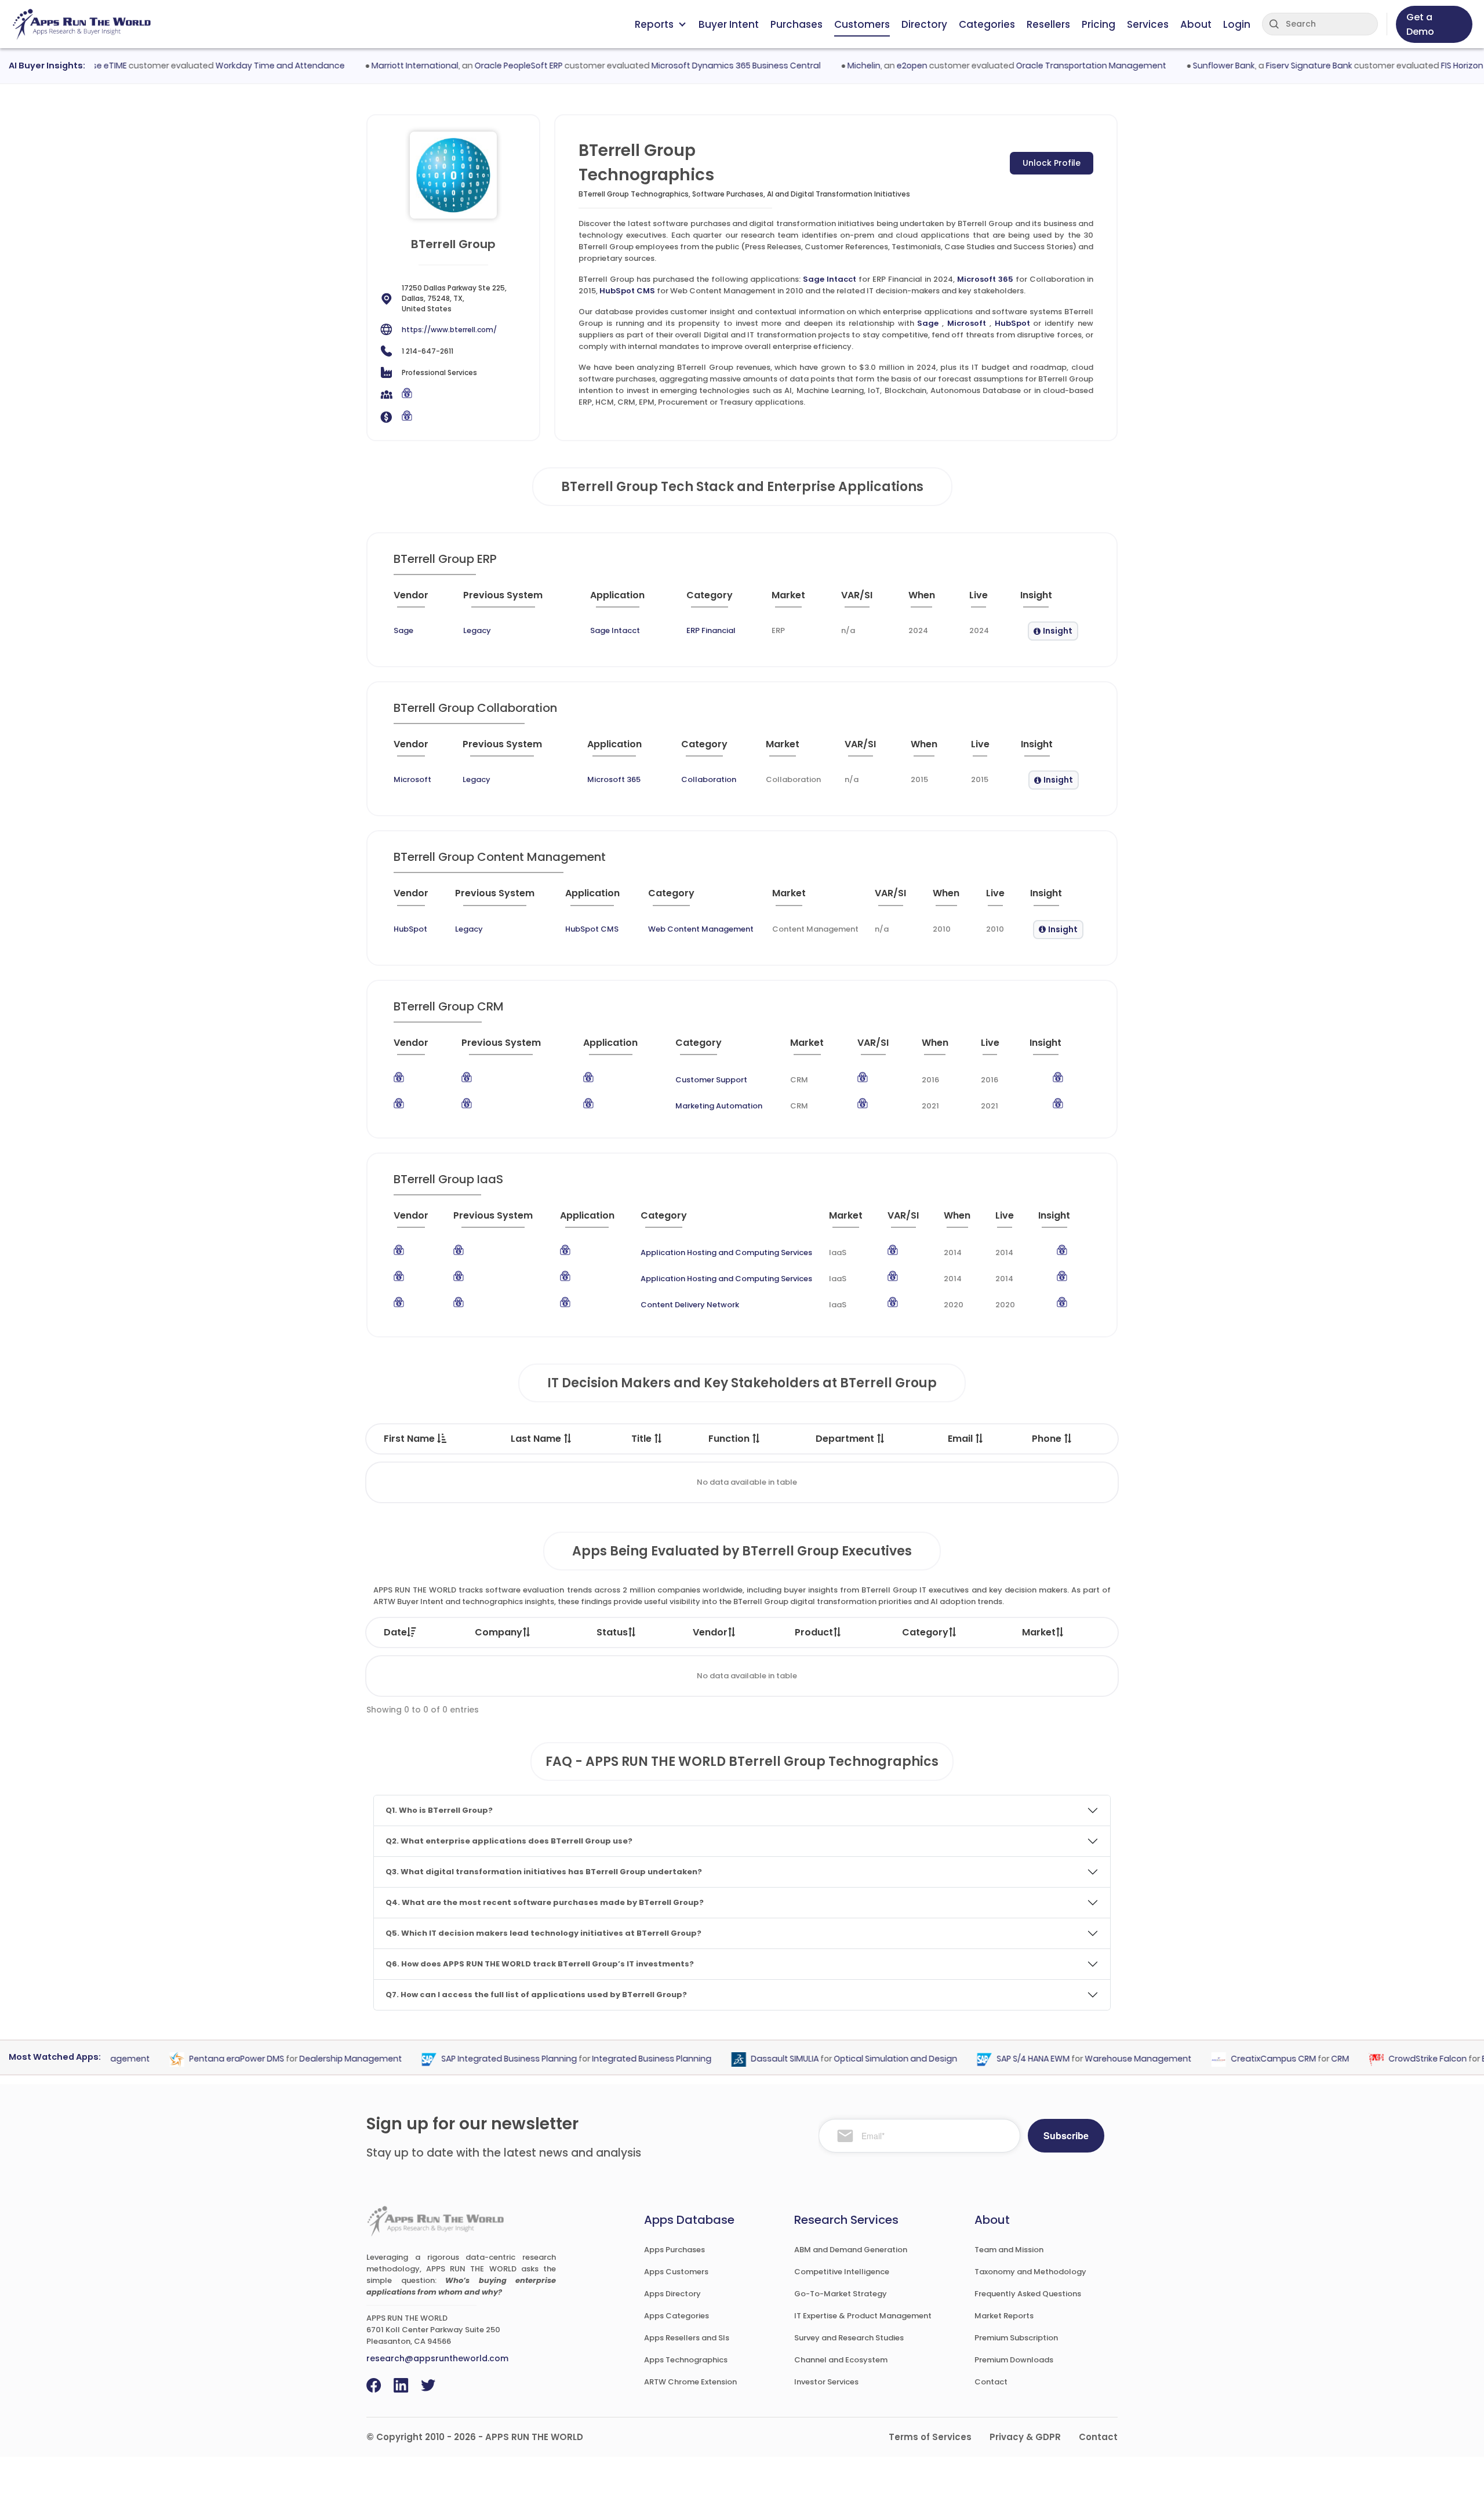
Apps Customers (676, 2272)
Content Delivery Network (690, 1305)
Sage (928, 323)
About (1196, 24)
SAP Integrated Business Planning (473, 2059)
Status (612, 1632)
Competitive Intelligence (842, 2272)
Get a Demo (1420, 24)
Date (395, 1632)
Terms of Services (930, 2437)
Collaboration (709, 779)
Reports (654, 24)
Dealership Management (314, 2059)
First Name (410, 1439)
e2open (875, 66)
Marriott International (378, 66)
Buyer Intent (729, 24)
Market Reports (1004, 2316)
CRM (1304, 2059)
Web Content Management (701, 929)
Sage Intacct (830, 279)
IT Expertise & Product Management (863, 2316)
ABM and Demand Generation (851, 2250)
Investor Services (826, 2382)
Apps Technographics (686, 2360)
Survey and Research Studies (849, 2338)
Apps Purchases (674, 2250)
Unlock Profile (1052, 163)
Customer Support (711, 1080)
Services (1148, 24)
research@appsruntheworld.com (437, 2358)
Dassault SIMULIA (749, 2059)
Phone (1048, 1439)
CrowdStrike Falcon (1392, 2059)
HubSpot (1012, 323)
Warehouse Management (1102, 2059)
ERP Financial (711, 630)
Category (925, 1632)
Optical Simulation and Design (859, 2059)
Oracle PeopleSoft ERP (482, 66)
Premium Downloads (1014, 2360)
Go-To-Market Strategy (841, 2294)
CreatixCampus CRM (1237, 2059)
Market (1039, 1632)
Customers (862, 24)
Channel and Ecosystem (841, 2360)
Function (730, 1439)
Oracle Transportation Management (1054, 66)
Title (643, 1439)
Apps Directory (672, 2294)
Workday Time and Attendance (243, 66)
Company (499, 1632)
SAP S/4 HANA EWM (997, 2059)
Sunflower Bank (1187, 66)
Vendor (710, 1632)
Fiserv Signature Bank (1272, 66)
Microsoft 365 (985, 279)
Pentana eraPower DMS (201, 2059)
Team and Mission (1009, 2250)
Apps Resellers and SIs (687, 2338)
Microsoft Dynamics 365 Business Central (699, 66)
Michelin (827, 66)
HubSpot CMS (627, 291)
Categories (987, 24)
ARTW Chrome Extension (690, 2382)
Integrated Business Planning (616, 2059)
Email (961, 1439)
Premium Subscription (1016, 2338)
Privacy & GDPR (1025, 2437)
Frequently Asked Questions (1028, 2294)
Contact (991, 2382)
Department (846, 1439)
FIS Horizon (1425, 66)
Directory (924, 24)
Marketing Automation (719, 1106)
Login (1237, 24)
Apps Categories (676, 2316)
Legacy (477, 630)
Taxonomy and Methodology (1030, 2272)
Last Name (537, 1439)
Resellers (1048, 24)
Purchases (796, 24)
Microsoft (967, 323)
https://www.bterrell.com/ (449, 330)
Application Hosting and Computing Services (726, 1252)
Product (814, 1632)
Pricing (1099, 24)
